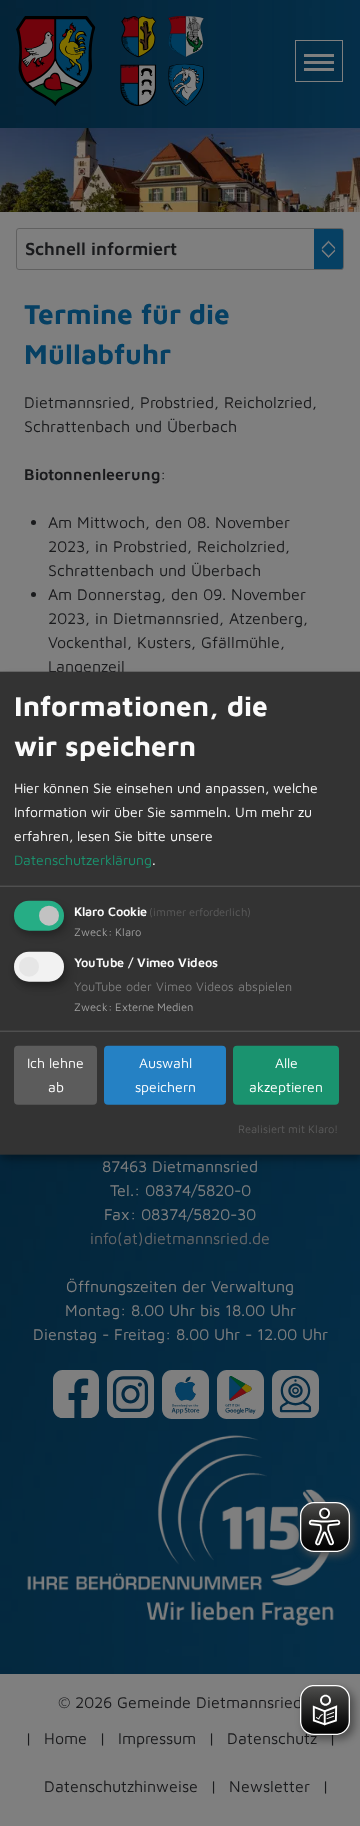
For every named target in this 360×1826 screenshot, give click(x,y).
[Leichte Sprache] (325, 1710)
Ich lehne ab (55, 1074)
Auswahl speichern (165, 1074)
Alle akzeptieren (286, 1074)
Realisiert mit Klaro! (288, 1127)
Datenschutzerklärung (83, 858)
